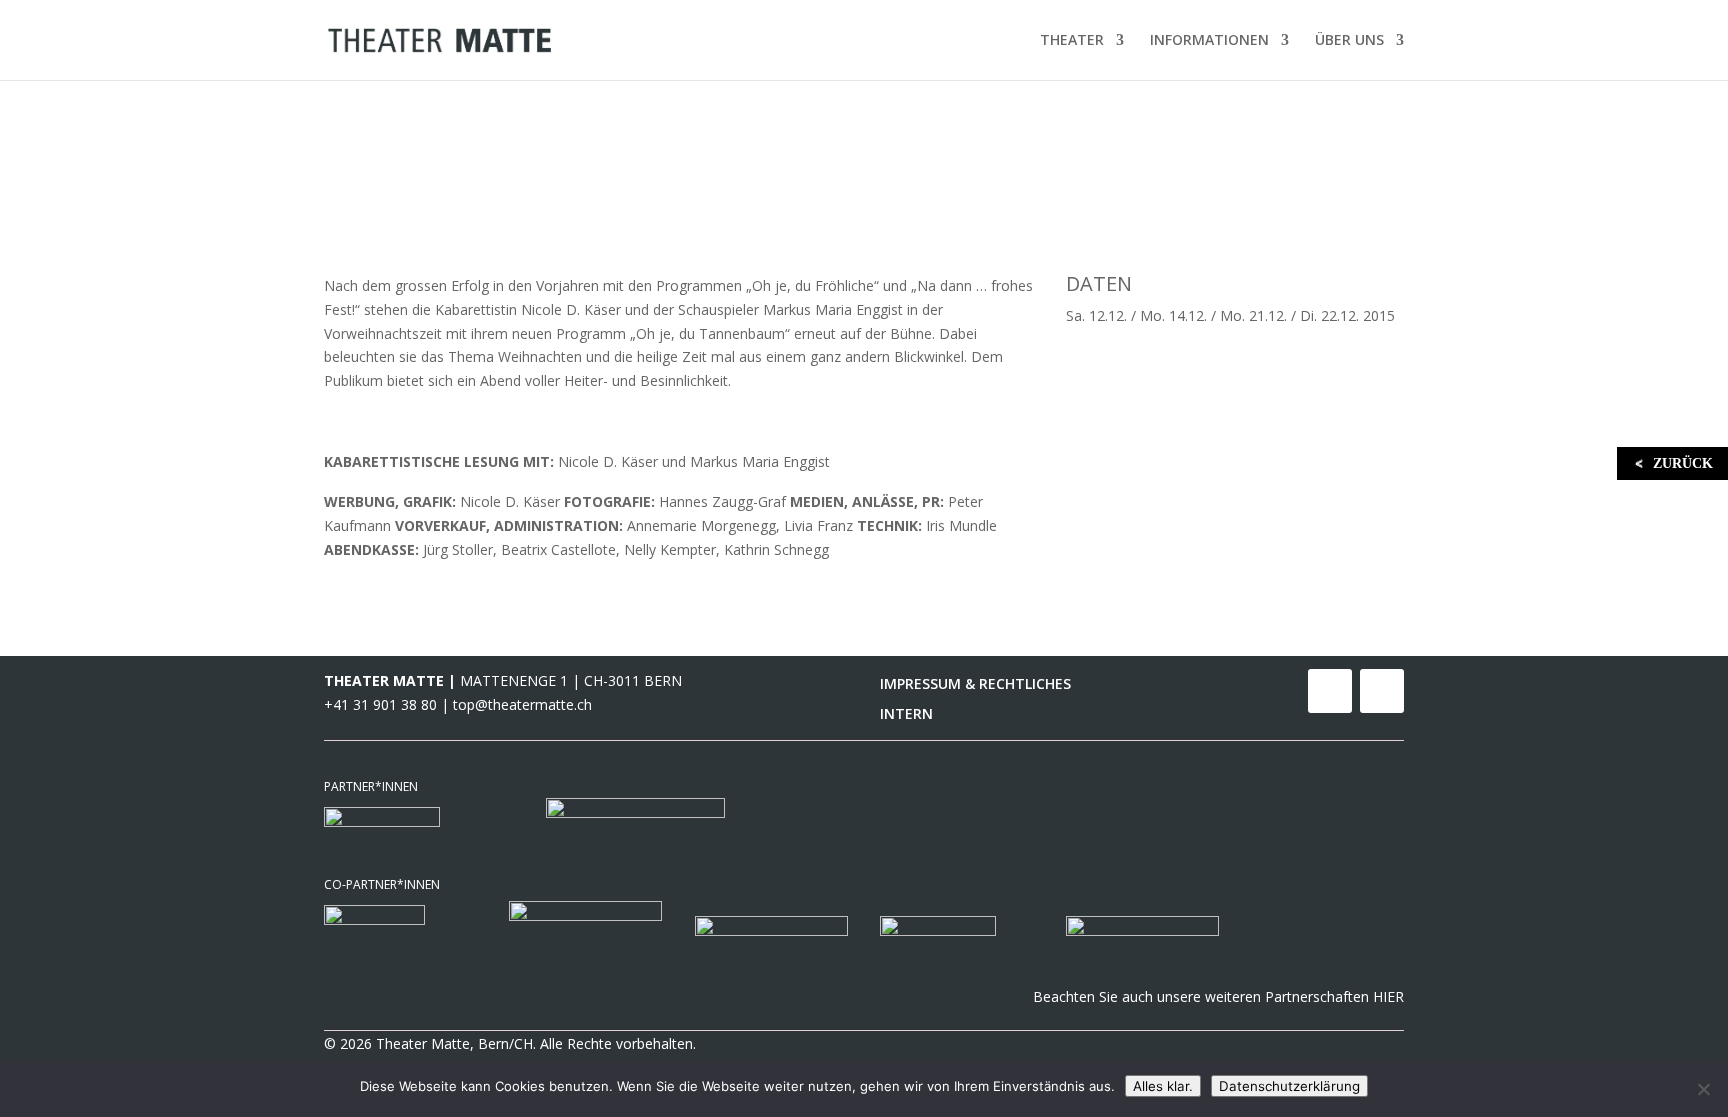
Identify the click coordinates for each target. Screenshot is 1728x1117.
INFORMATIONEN (1209, 41)
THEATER (1072, 41)
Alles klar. (1163, 1086)
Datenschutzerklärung (1289, 1086)
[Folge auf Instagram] (1382, 691)
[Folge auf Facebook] (1330, 691)
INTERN (906, 715)
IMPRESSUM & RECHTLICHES (975, 685)
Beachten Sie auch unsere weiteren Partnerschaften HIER (1218, 996)
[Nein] (1703, 1089)
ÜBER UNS (1349, 41)
